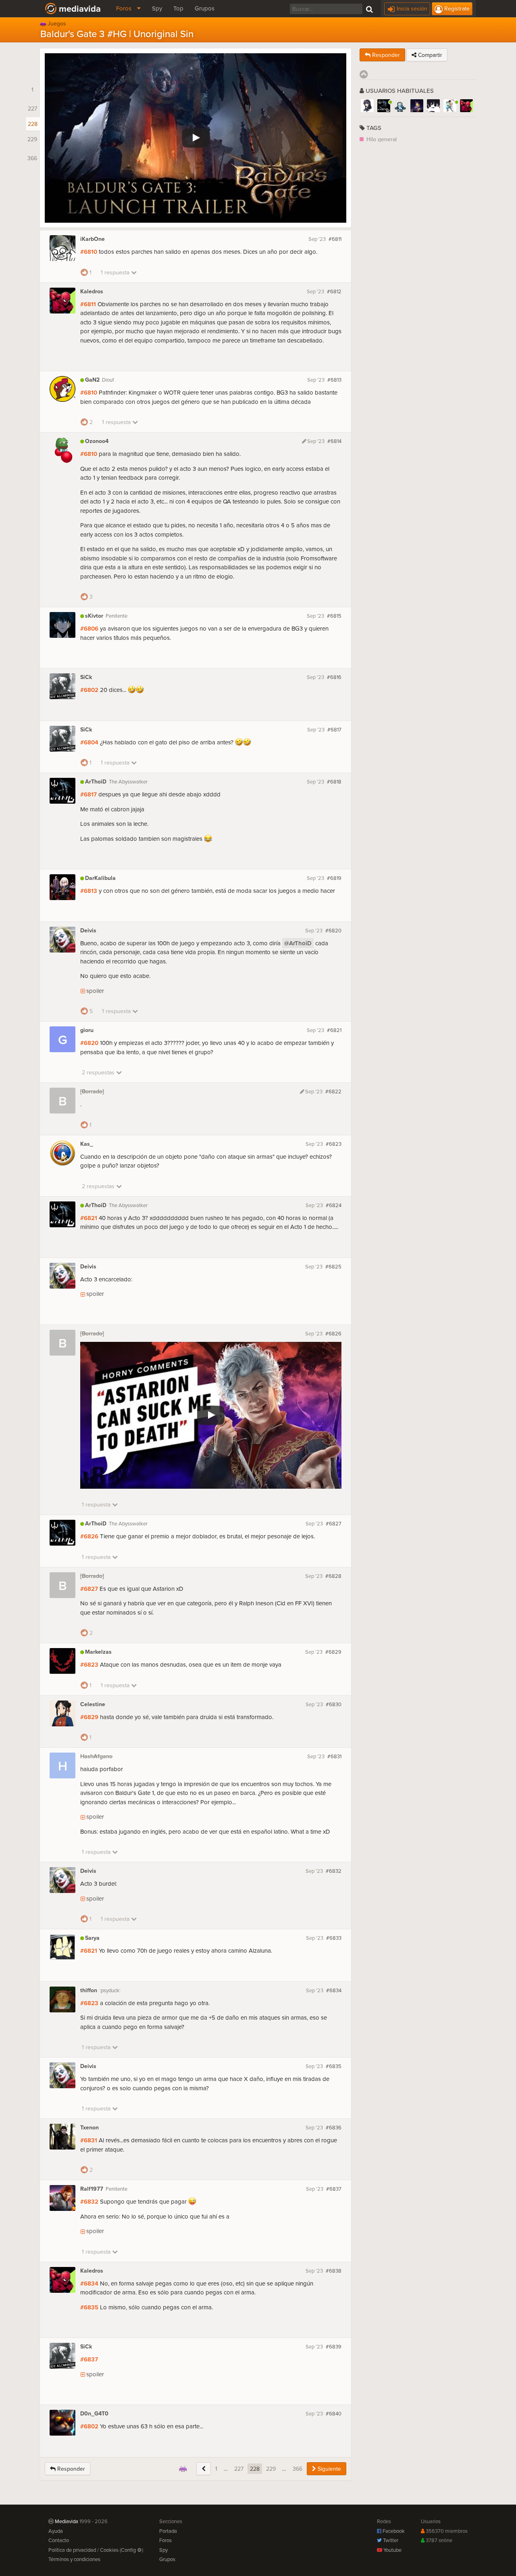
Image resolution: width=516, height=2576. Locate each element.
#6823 (334, 1144)
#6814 (334, 441)
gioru (87, 1030)
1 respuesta (116, 272)
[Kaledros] (466, 106)
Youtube (392, 2550)
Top (178, 8)
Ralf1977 (92, 2189)
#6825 (333, 1266)
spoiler (95, 991)
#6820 (333, 930)
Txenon (89, 2128)
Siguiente (329, 2469)
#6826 (333, 1333)
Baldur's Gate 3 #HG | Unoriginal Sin (117, 33)
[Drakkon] (450, 106)
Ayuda (56, 2531)
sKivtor (94, 616)
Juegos (57, 22)
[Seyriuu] (417, 106)
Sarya (92, 1938)
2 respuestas (99, 1072)
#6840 (334, 2413)
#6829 (333, 1652)
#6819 (334, 878)
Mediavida (80, 8)
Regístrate (456, 8)
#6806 (89, 628)
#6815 (334, 616)
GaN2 (92, 380)
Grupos (205, 8)
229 (271, 2469)
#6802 (89, 690)
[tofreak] (433, 106)
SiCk (86, 677)
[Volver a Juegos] (183, 2469)
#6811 (335, 239)
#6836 (334, 2127)
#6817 (334, 729)
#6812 (334, 291)
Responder (70, 2469)
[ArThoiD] (384, 106)
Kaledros (92, 291)
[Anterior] (204, 2469)
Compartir (429, 55)
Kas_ (87, 1144)
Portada (168, 2531)
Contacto (59, 2540)
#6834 (334, 1990)
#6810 (89, 252)
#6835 (334, 2066)
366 (298, 2469)
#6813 (334, 380)
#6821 (334, 1030)
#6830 (334, 1704)
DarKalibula (100, 878)
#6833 (334, 1938)
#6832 (334, 1871)
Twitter (390, 2540)
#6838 (334, 2271)
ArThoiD (96, 782)
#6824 (334, 1205)
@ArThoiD (298, 943)
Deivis (88, 931)
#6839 (334, 2346)
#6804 (89, 742)
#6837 (334, 2189)
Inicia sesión (411, 8)
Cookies (109, 2550)
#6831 (334, 1756)
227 (239, 2469)
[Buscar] (369, 8)
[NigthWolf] (367, 106)
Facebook (393, 2531)
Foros (125, 8)
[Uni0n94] (400, 106)
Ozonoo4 (97, 441)
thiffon (89, 1990)
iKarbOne (93, 239)
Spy (157, 8)
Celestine (93, 1704)
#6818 (334, 781)
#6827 (334, 1523)
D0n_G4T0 (94, 2414)
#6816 (334, 677)
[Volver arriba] (364, 74)
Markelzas (98, 1652)
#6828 (333, 1576)
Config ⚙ (131, 2550)
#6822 (333, 1091)
